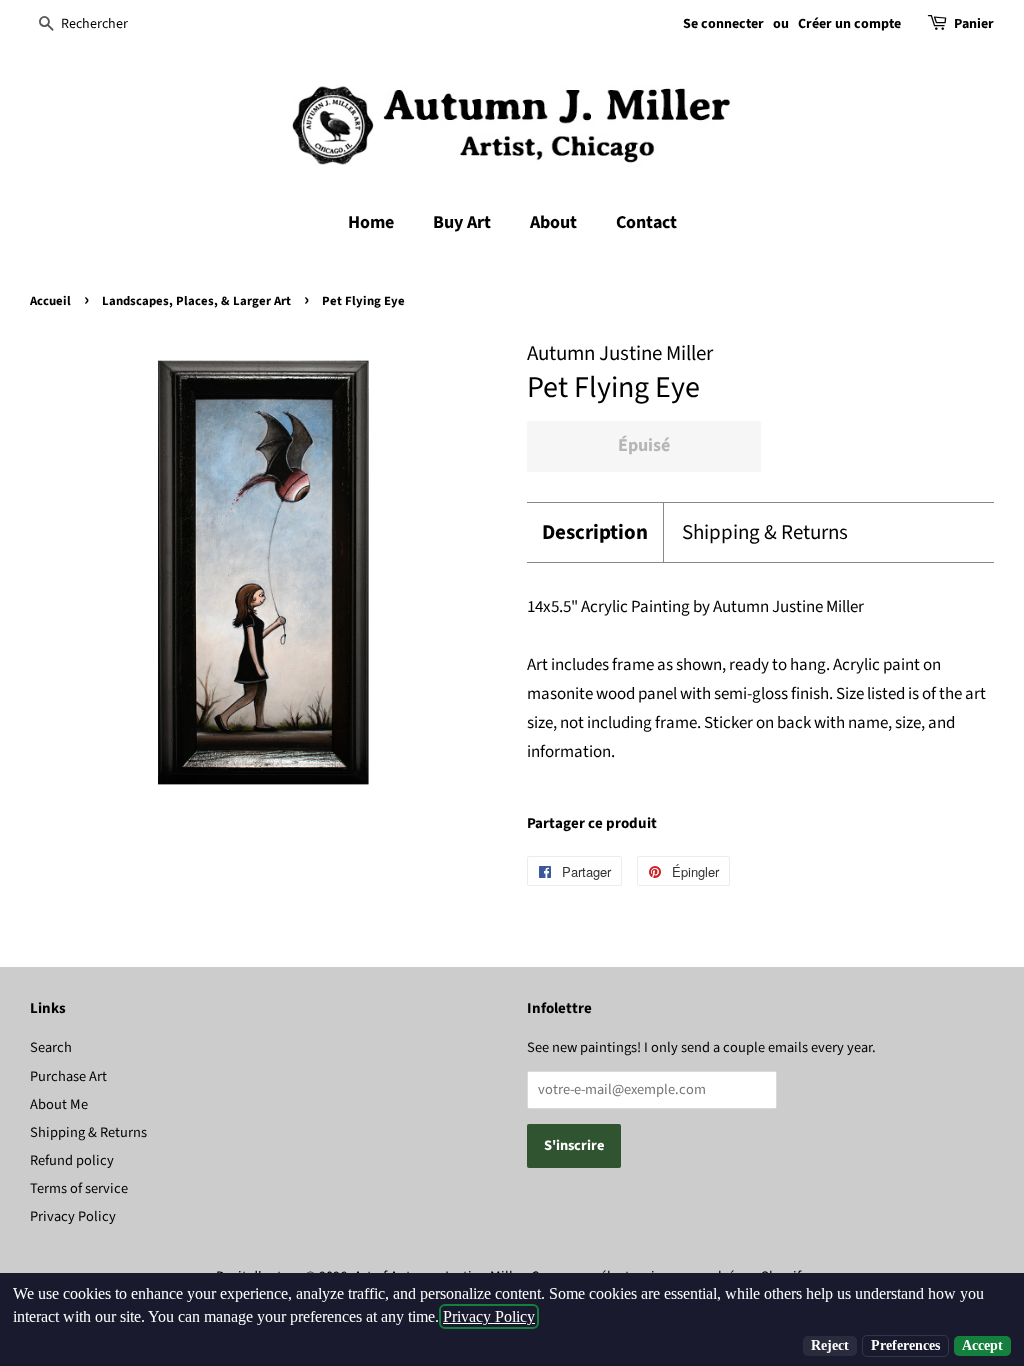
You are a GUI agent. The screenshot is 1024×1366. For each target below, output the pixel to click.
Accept (982, 1345)
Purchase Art (68, 1076)
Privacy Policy (73, 1216)
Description (595, 532)
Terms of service (79, 1188)
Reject (830, 1345)
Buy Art (462, 222)
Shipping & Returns (765, 532)
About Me (59, 1104)
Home (371, 222)
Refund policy (72, 1160)
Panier (974, 24)
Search (51, 1047)
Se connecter (723, 24)
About (553, 222)
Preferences (905, 1345)
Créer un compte (849, 24)
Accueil (50, 301)
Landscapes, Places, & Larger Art (196, 301)
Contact (646, 222)
